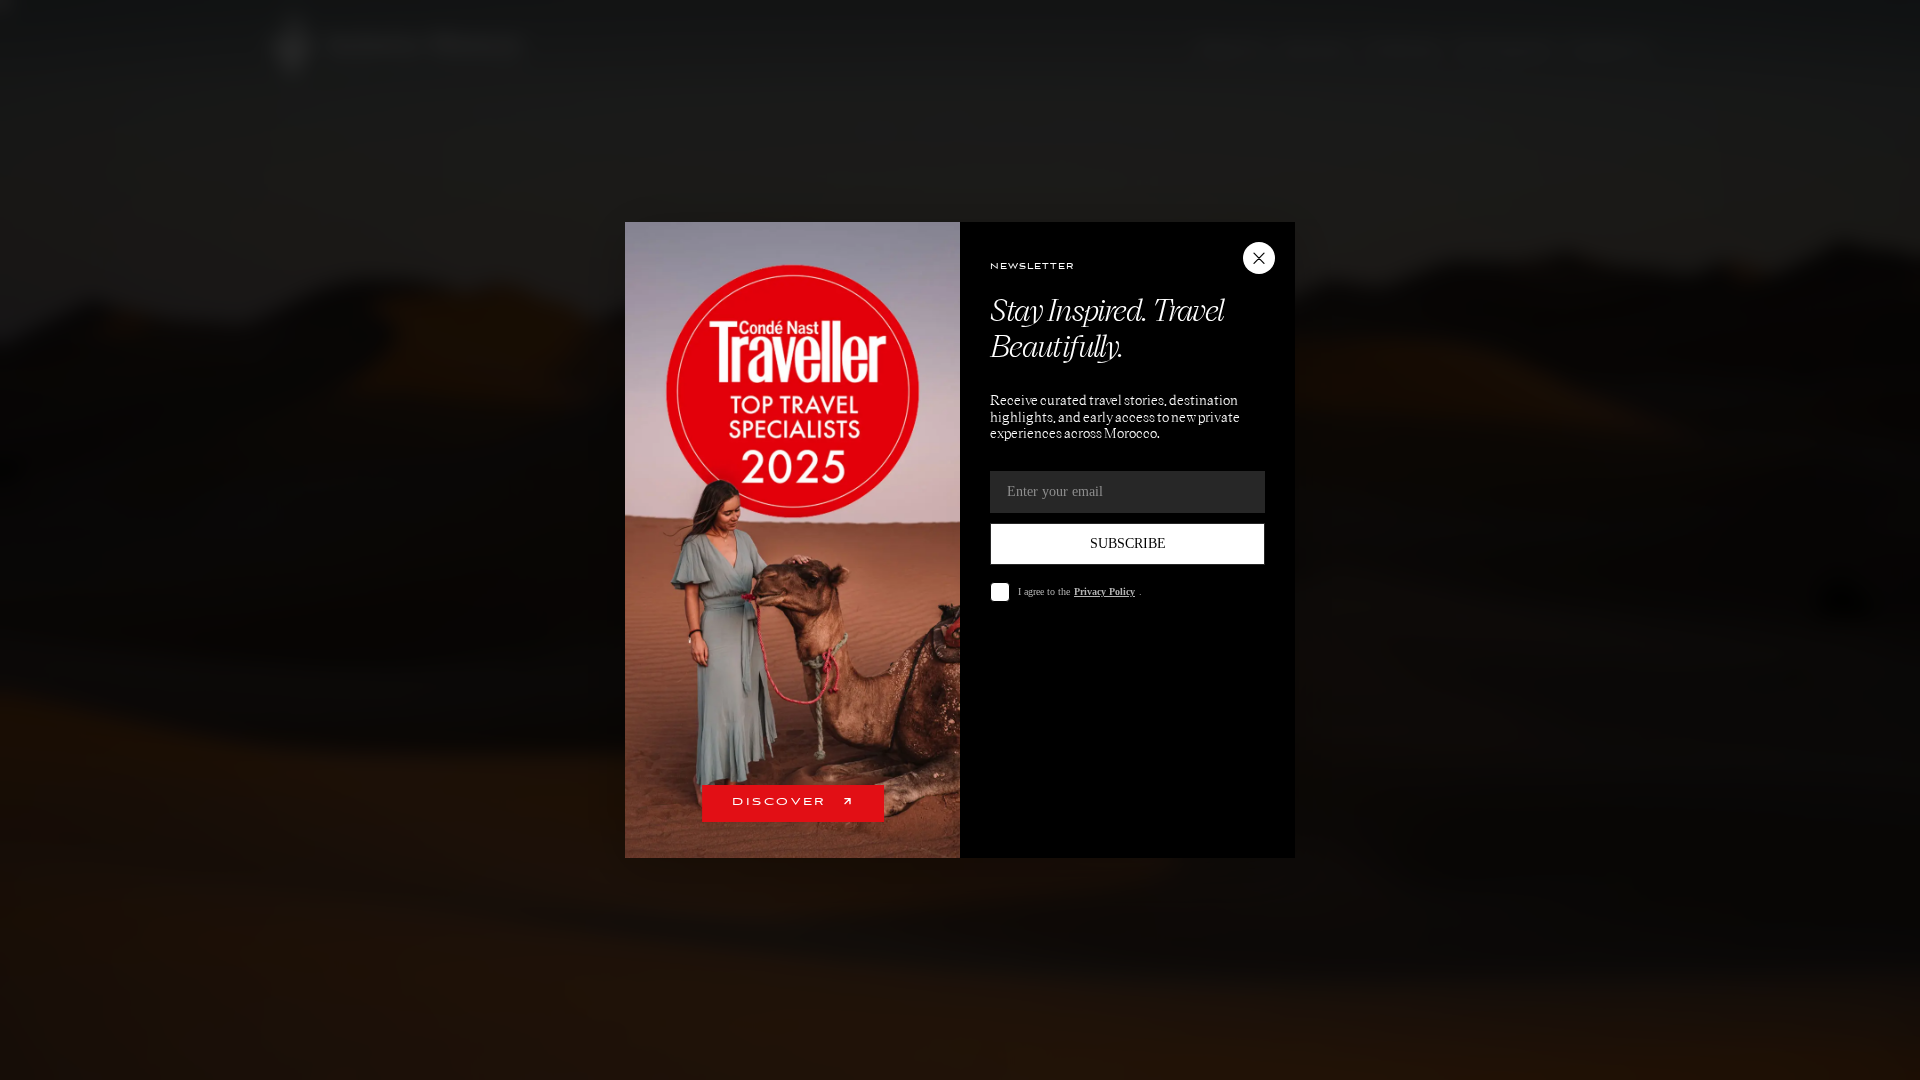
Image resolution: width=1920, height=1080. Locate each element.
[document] (960, 540)
